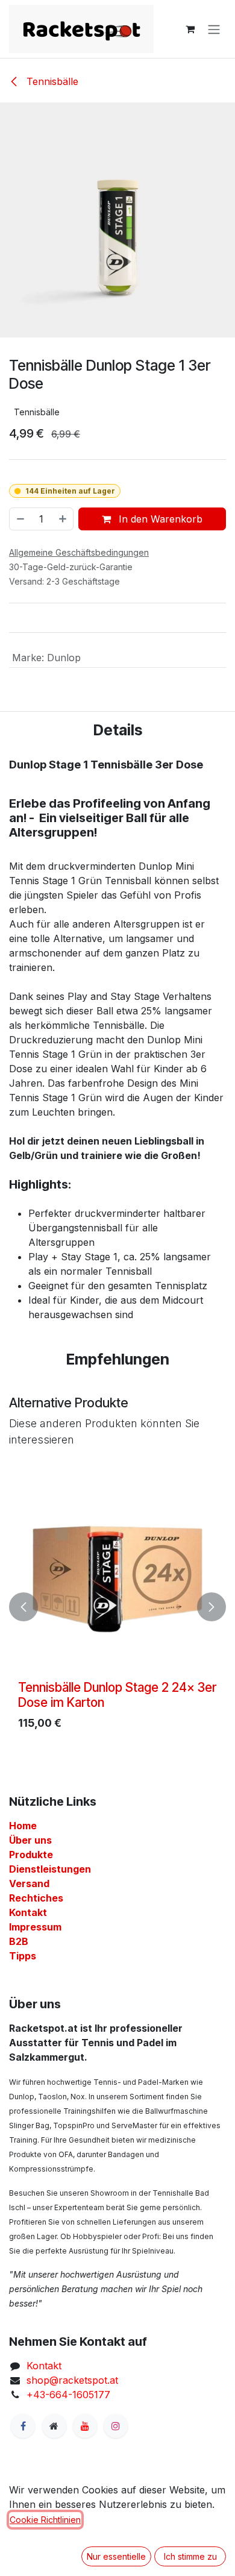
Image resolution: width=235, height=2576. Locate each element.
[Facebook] (23, 2426)
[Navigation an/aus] (214, 29)
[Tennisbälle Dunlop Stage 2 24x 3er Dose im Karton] (117, 1576)
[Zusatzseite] (54, 2426)
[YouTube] (85, 2426)
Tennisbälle (51, 81)
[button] (23, 1607)
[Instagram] (116, 2426)
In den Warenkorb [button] (159, 519)
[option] (117, 1607)
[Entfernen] (20, 519)
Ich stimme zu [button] (190, 2556)
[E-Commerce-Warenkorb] (190, 29)
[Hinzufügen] (63, 519)
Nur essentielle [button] (116, 2556)
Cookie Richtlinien (45, 2520)
